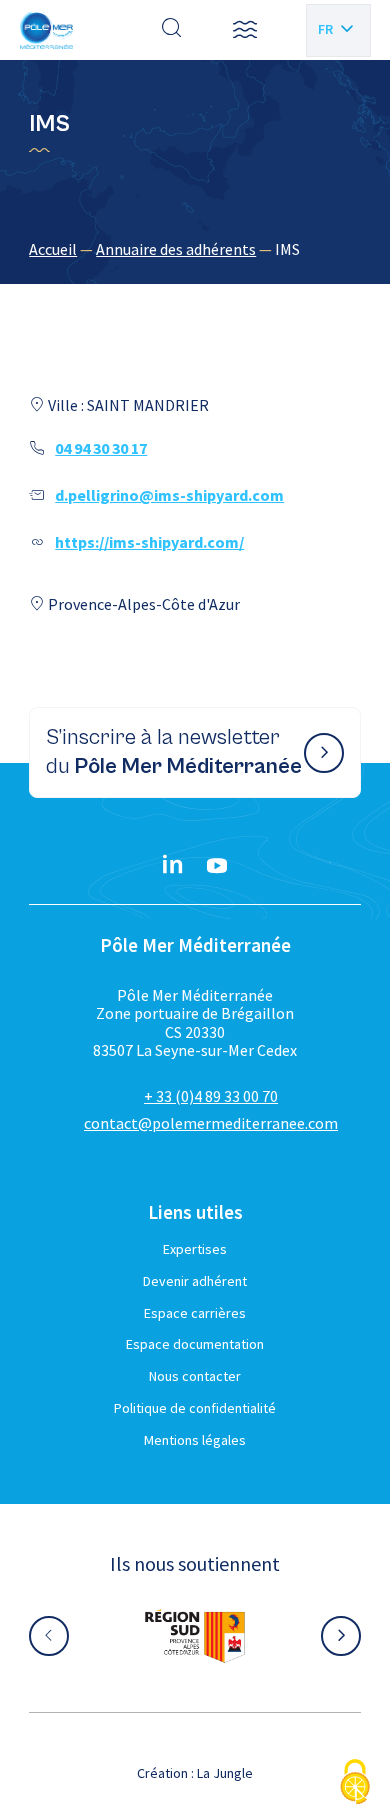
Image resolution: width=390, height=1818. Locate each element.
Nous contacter (195, 1376)
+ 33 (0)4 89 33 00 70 (211, 1096)
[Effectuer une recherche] (172, 30)
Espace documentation (195, 1344)
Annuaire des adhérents (176, 249)
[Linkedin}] (173, 866)
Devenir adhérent (195, 1281)
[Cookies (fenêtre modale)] (355, 1783)
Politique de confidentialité (195, 1408)
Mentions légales (195, 1440)
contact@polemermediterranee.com (211, 1123)
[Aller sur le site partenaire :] (195, 1636)
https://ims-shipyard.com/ (149, 542)
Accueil (53, 249)
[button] (245, 30)
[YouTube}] (217, 866)
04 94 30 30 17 (101, 448)
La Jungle (225, 1773)
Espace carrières (195, 1313)
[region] (195, 249)
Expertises (195, 1249)
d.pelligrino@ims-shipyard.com (169, 495)
